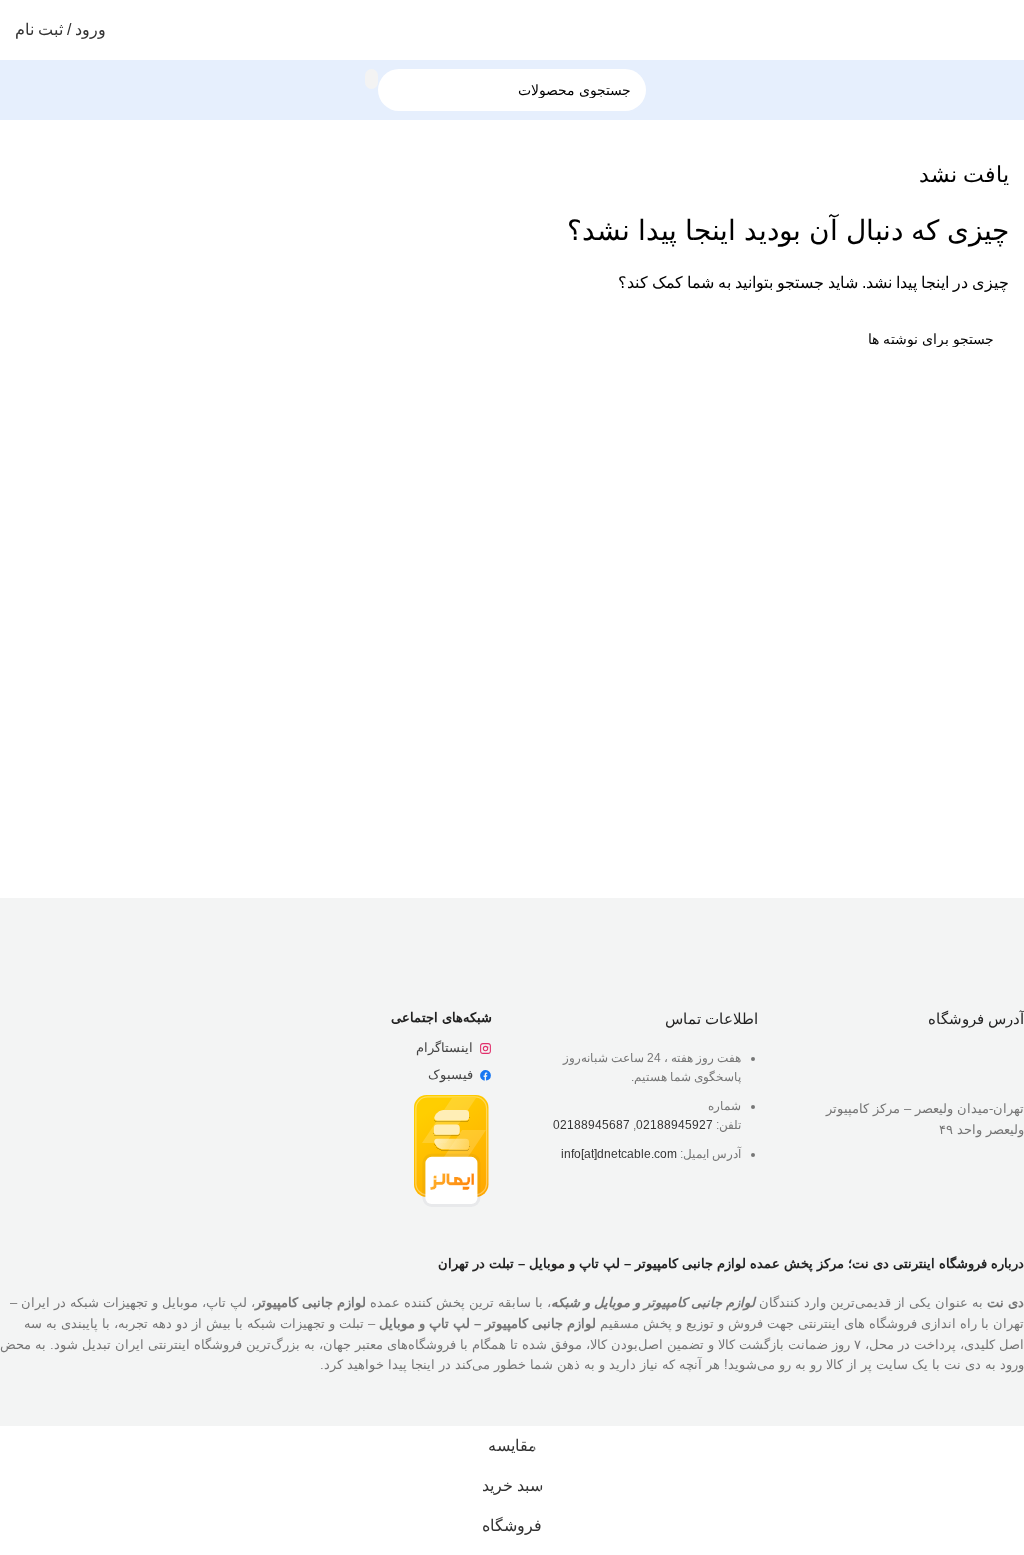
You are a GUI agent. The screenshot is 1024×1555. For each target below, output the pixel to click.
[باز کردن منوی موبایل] (1001, 30)
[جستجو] (371, 79)
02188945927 (674, 1125)
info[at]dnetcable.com (619, 1154)
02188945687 (591, 1125)
